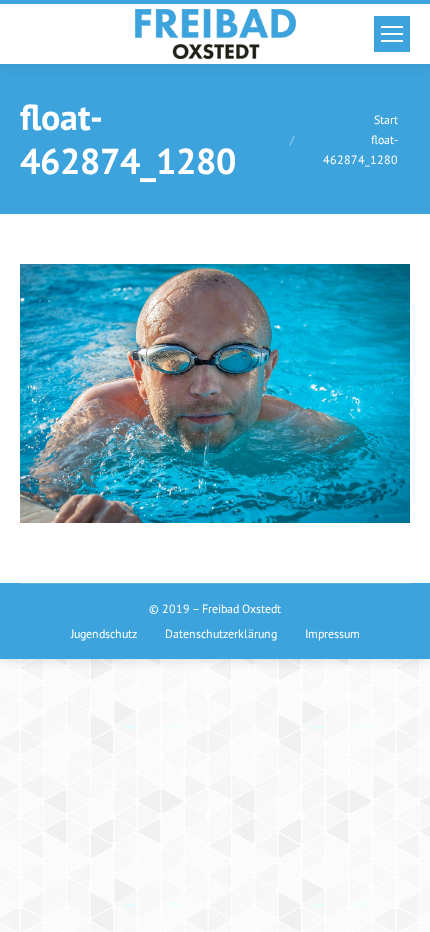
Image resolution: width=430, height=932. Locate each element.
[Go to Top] (398, 900)
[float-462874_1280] (215, 393)
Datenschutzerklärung (221, 633)
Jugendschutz (104, 633)
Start (386, 119)
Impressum (332, 633)
